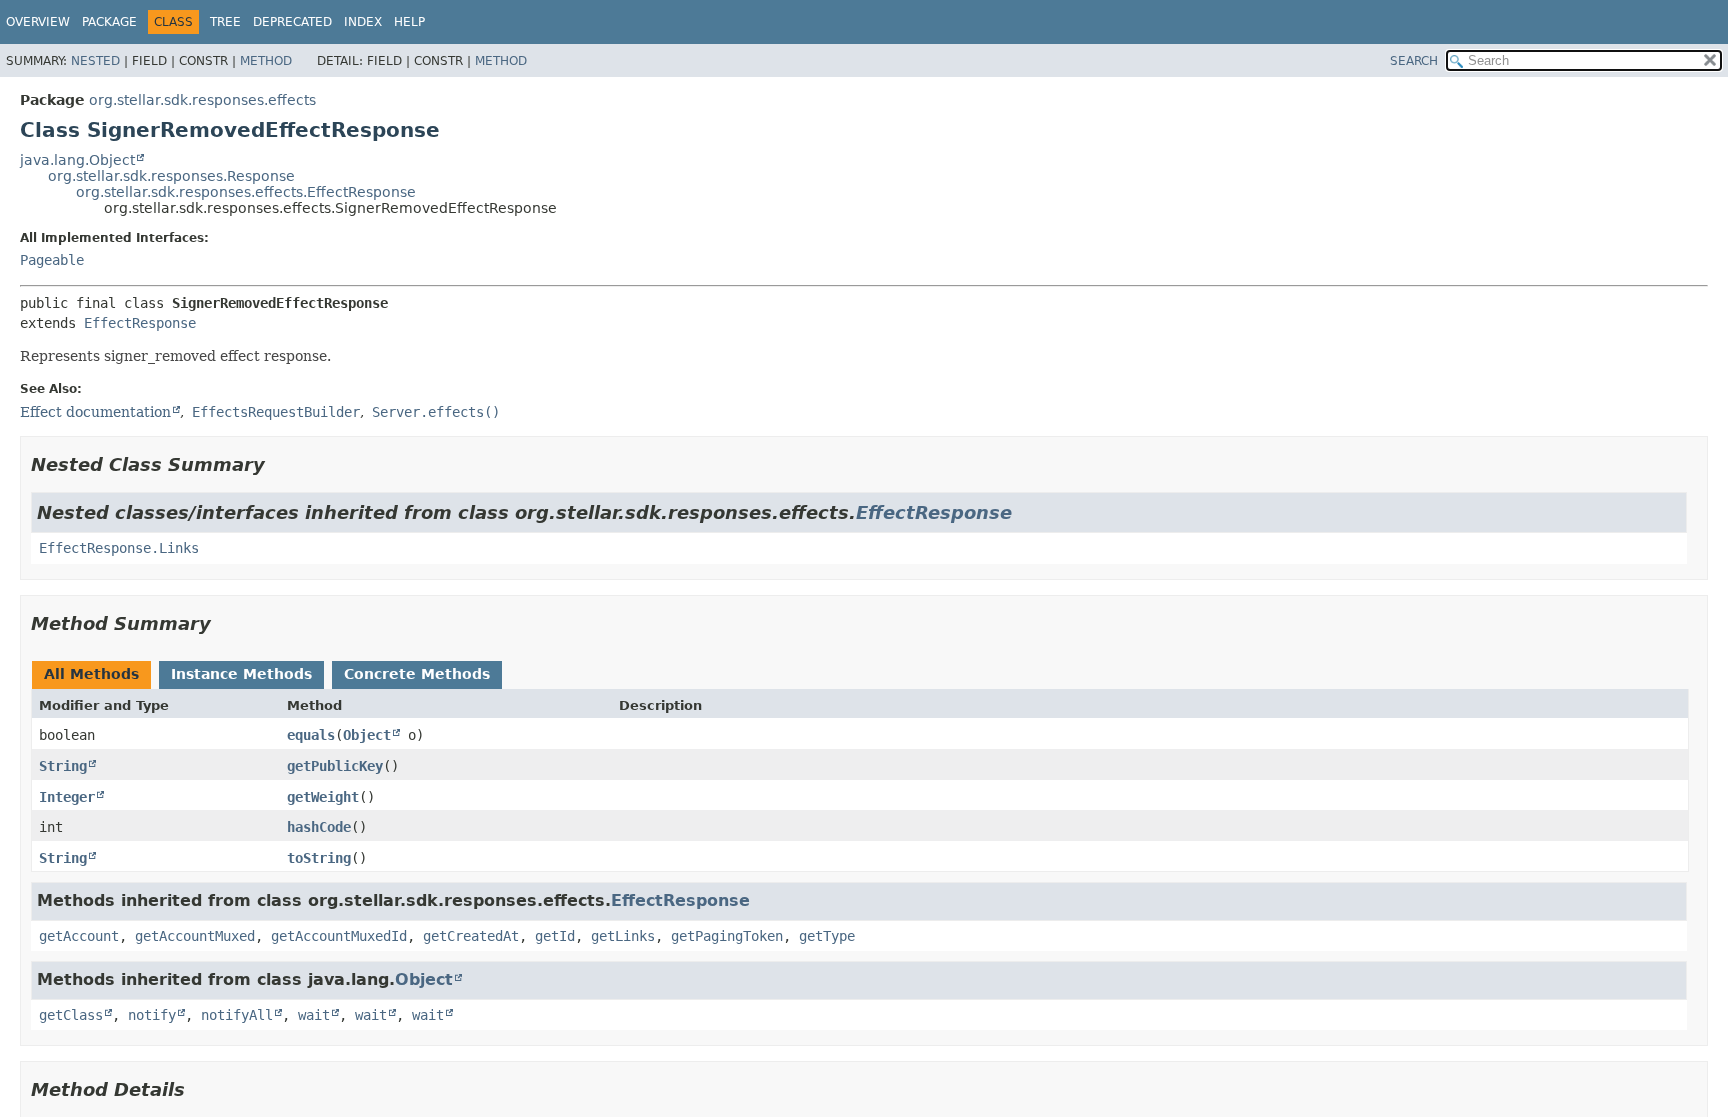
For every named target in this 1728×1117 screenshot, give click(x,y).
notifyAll (237, 1015)
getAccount (79, 936)
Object (367, 735)
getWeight (323, 797)
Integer (67, 797)
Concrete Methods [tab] (417, 674)
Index (363, 22)
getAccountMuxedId (339, 936)
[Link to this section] (279, 464)
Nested (95, 61)
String (63, 766)
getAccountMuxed (195, 936)
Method (266, 61)
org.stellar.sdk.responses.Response (171, 176)
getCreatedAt (471, 936)
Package (109, 22)
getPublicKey (335, 766)
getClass (71, 1015)
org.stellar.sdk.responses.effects (202, 100)
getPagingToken (727, 936)
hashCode (319, 827)
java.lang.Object (77, 160)
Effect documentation (95, 412)
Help (409, 22)
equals (311, 735)
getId (555, 936)
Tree (225, 22)
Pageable (52, 260)
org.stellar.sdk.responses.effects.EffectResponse (246, 192)
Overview (38, 22)
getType (827, 936)
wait (314, 1015)
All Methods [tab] (91, 674)
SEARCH (1414, 61)
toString (319, 858)
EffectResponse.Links (119, 548)
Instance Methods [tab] (241, 674)
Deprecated (292, 22)
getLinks (623, 936)
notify (152, 1015)
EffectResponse (140, 323)
